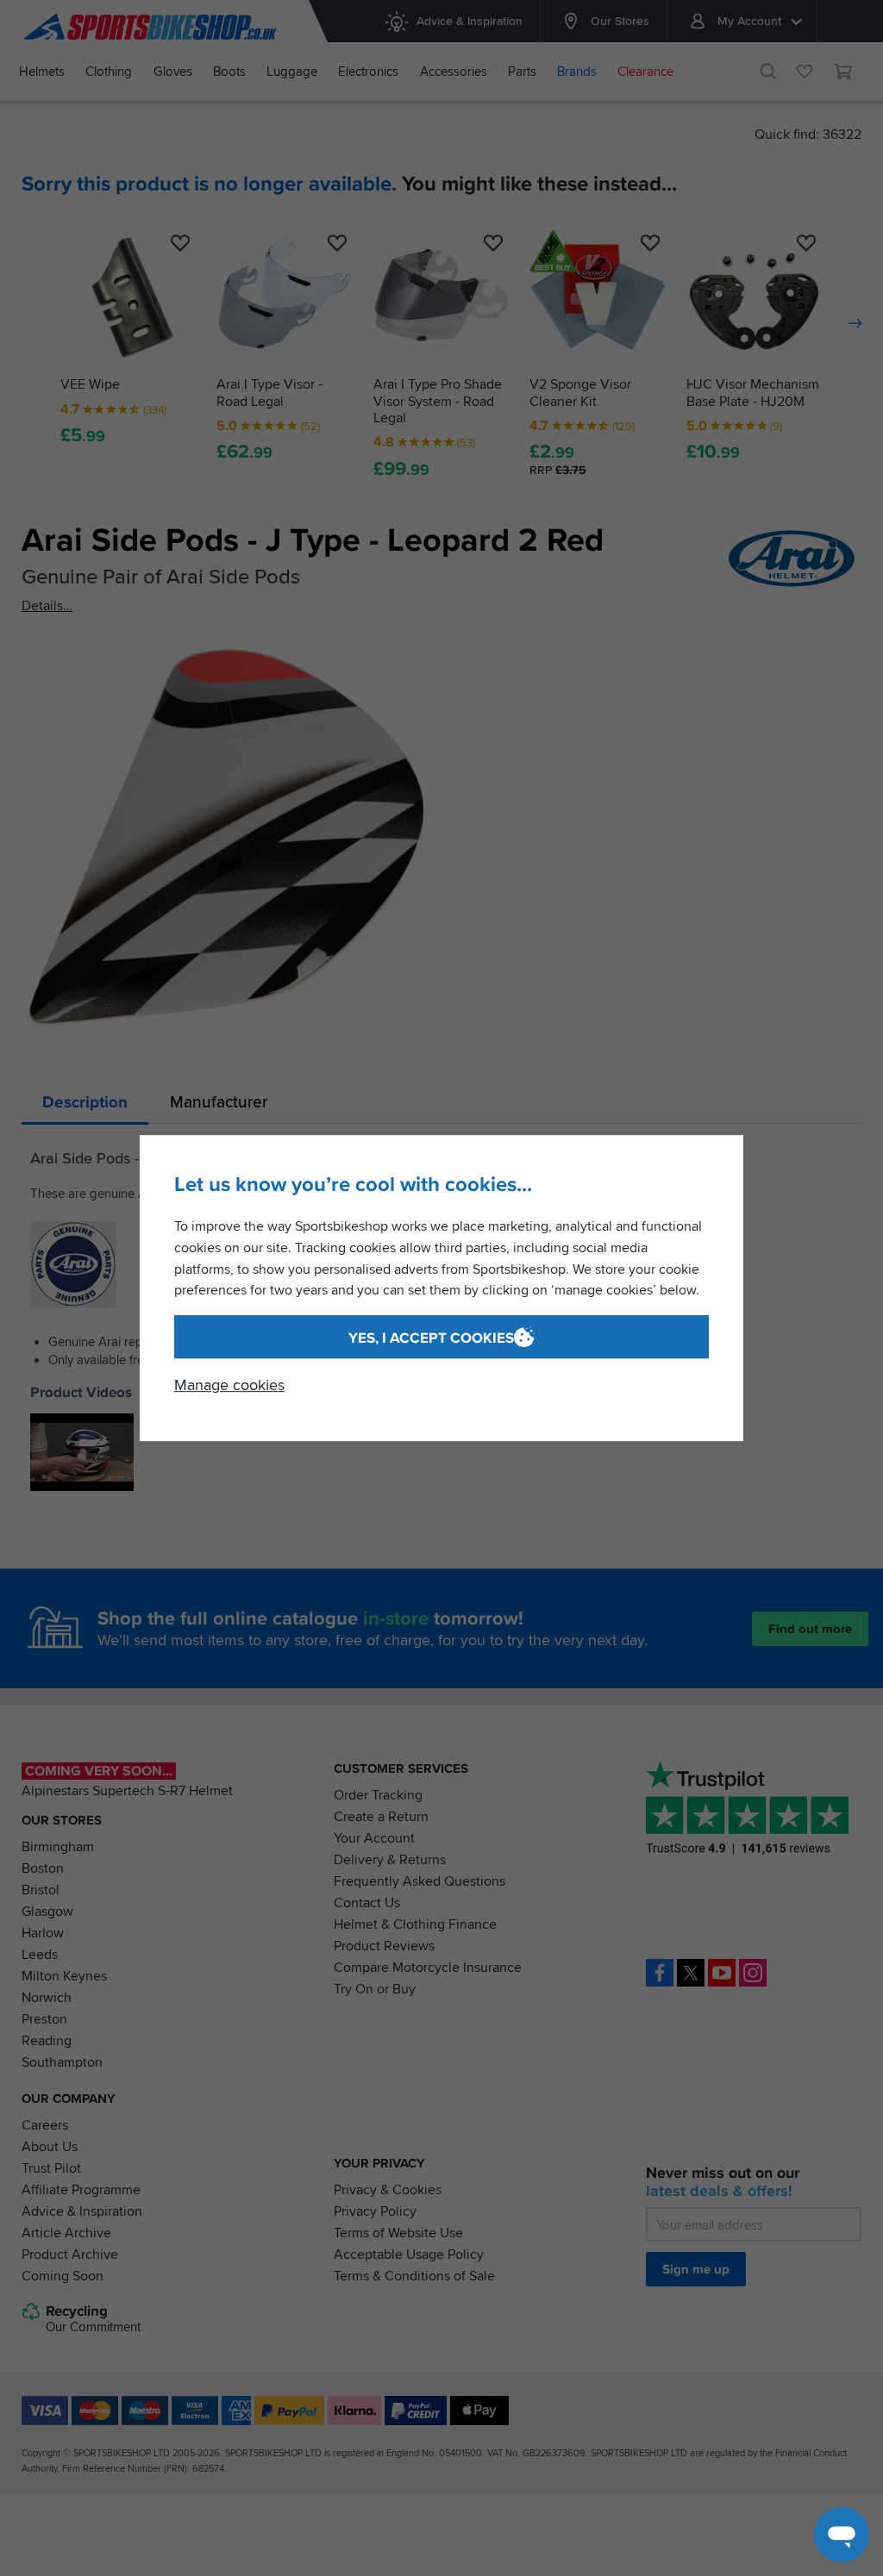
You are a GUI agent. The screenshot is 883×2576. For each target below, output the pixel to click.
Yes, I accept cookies (431, 1338)
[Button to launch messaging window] (842, 2535)
